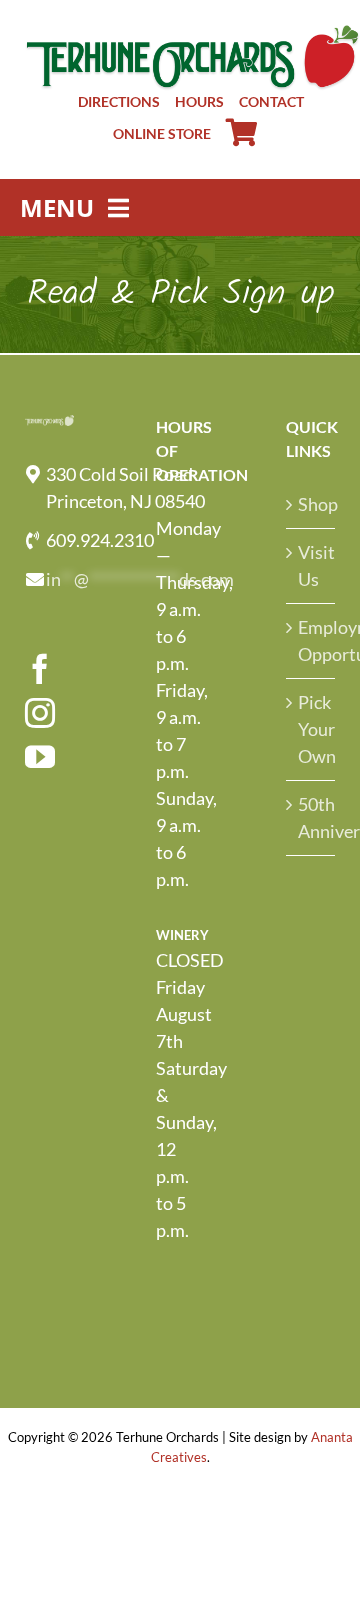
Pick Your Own (311, 729)
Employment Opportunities (311, 640)
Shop (311, 504)
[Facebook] (40, 669)
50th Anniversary (311, 817)
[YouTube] (40, 757)
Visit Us (311, 565)
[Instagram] (40, 713)
